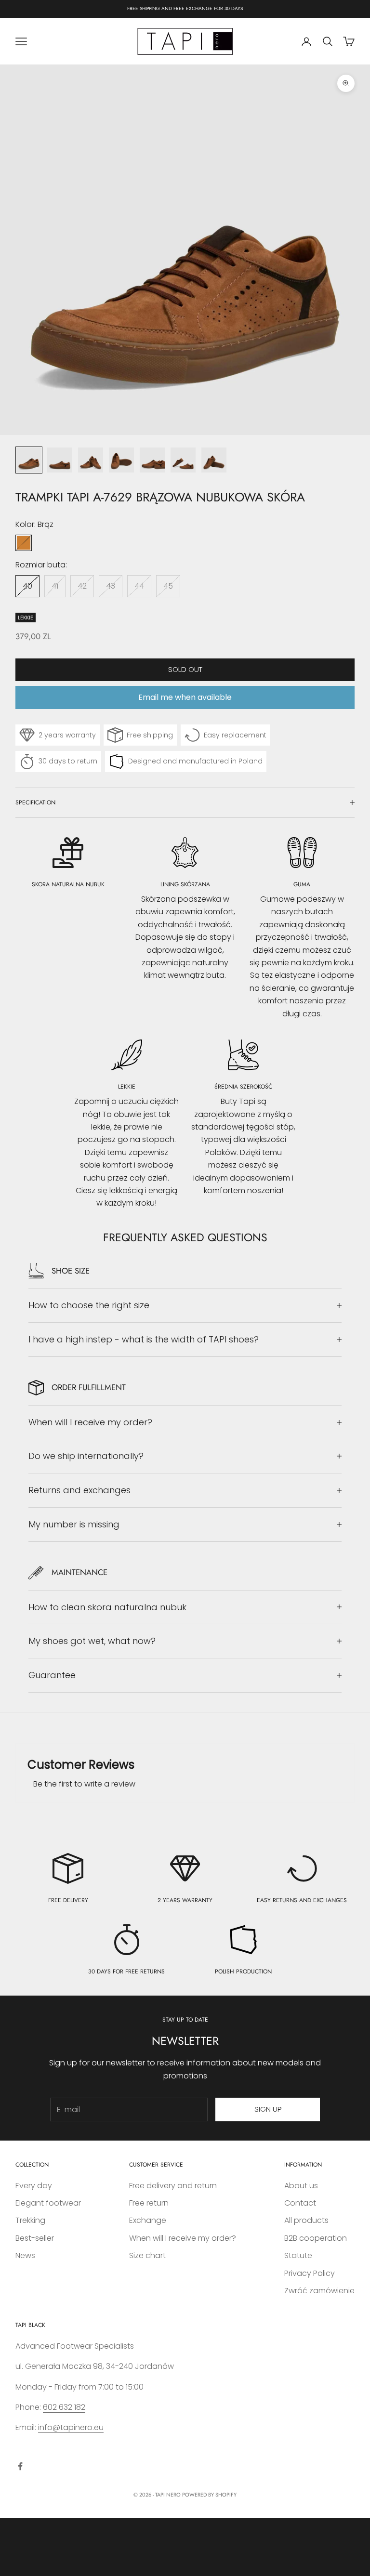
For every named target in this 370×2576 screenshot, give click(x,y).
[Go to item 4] (121, 460)
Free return (149, 2203)
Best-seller (35, 2238)
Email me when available (185, 697)
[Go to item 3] (91, 460)
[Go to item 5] (152, 460)
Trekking (30, 2220)
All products (306, 2220)
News (25, 2255)
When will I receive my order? (183, 2238)
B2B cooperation (316, 2238)
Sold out (185, 669)
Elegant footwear (48, 2203)
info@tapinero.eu (71, 2427)
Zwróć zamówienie (319, 2291)
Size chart (147, 2255)
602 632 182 (64, 2407)
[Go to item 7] (214, 460)
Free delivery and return (173, 2186)
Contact (300, 2203)
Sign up (268, 2109)
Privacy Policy (310, 2273)
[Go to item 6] (183, 460)
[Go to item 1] (29, 460)
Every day (34, 2186)
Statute (298, 2255)
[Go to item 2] (60, 460)
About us (301, 2186)
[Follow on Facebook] (20, 2466)
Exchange (148, 2220)
